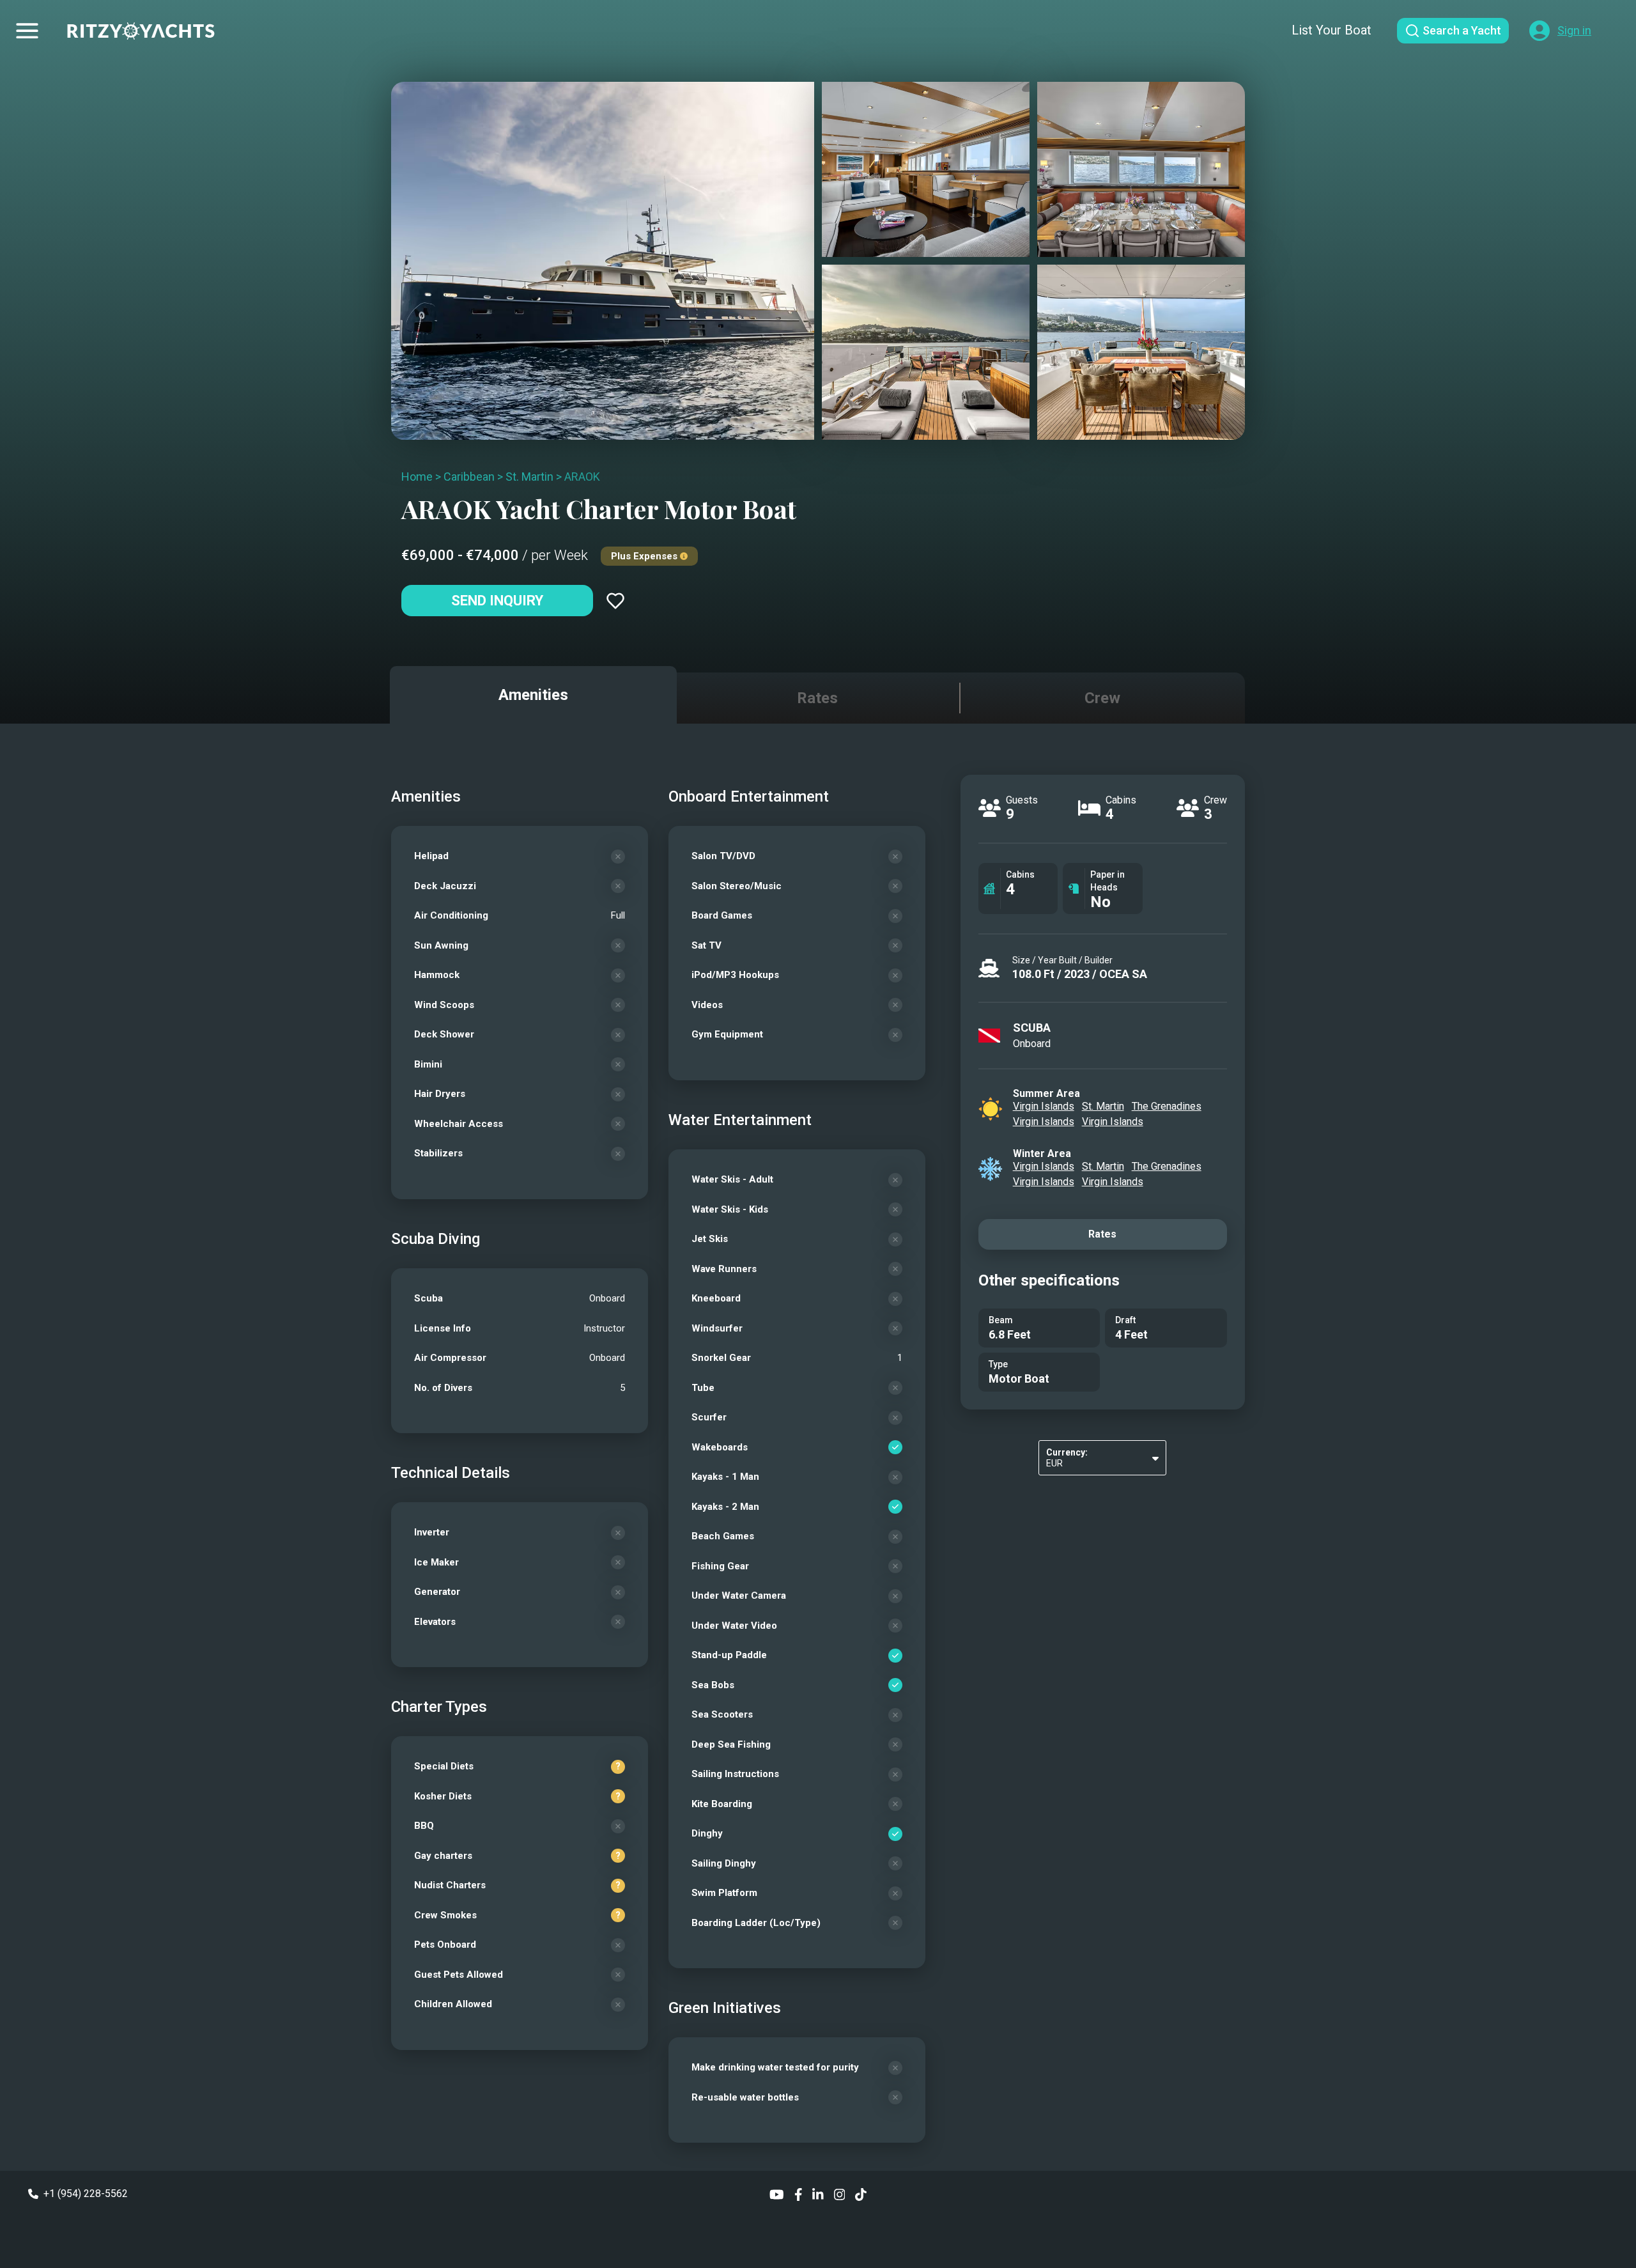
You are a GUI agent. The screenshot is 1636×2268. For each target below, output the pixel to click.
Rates (1102, 1234)
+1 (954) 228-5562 (86, 2194)
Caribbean (469, 477)
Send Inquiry (497, 601)
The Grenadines (1167, 1106)
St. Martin (529, 477)
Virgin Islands (1044, 1106)
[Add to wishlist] (615, 601)
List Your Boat (1331, 30)
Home (417, 477)
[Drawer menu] (27, 31)
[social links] (777, 2194)
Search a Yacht (1462, 30)
